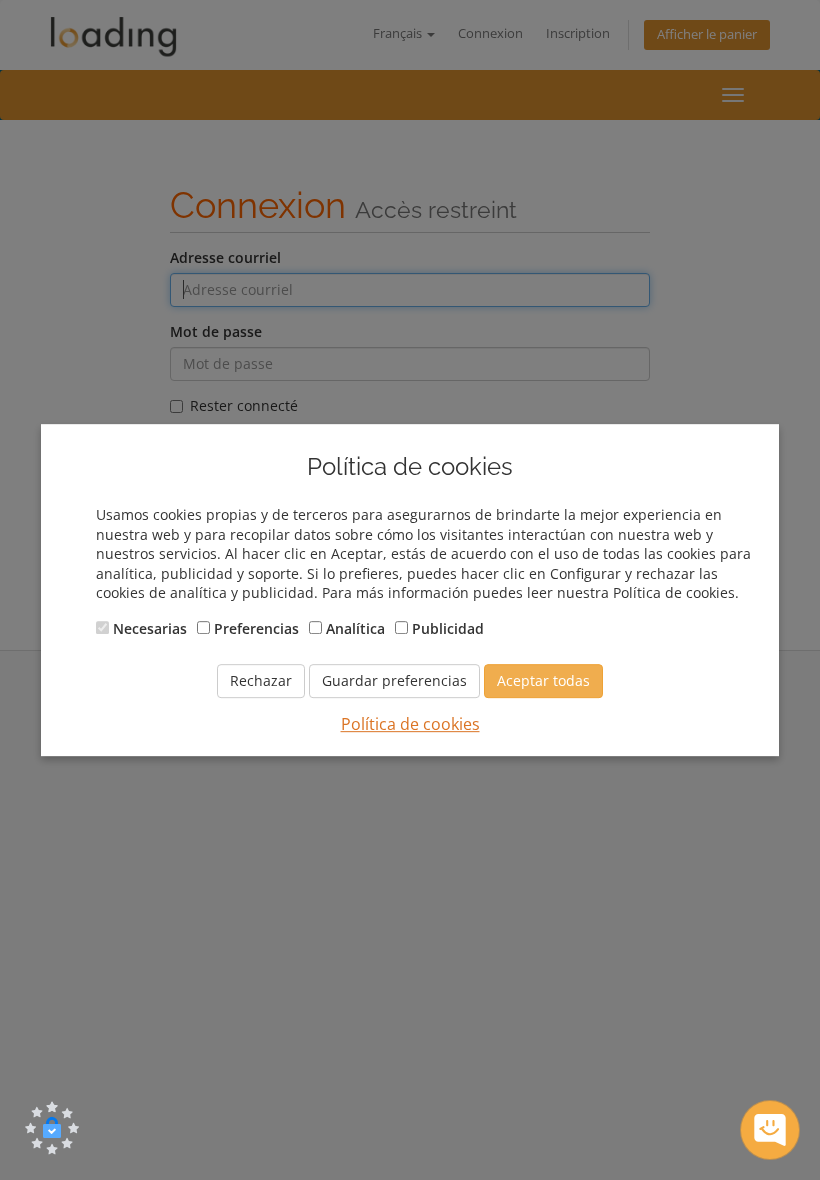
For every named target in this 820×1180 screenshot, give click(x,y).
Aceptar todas (543, 680)
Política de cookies (410, 724)
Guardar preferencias (394, 680)
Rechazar (261, 680)
